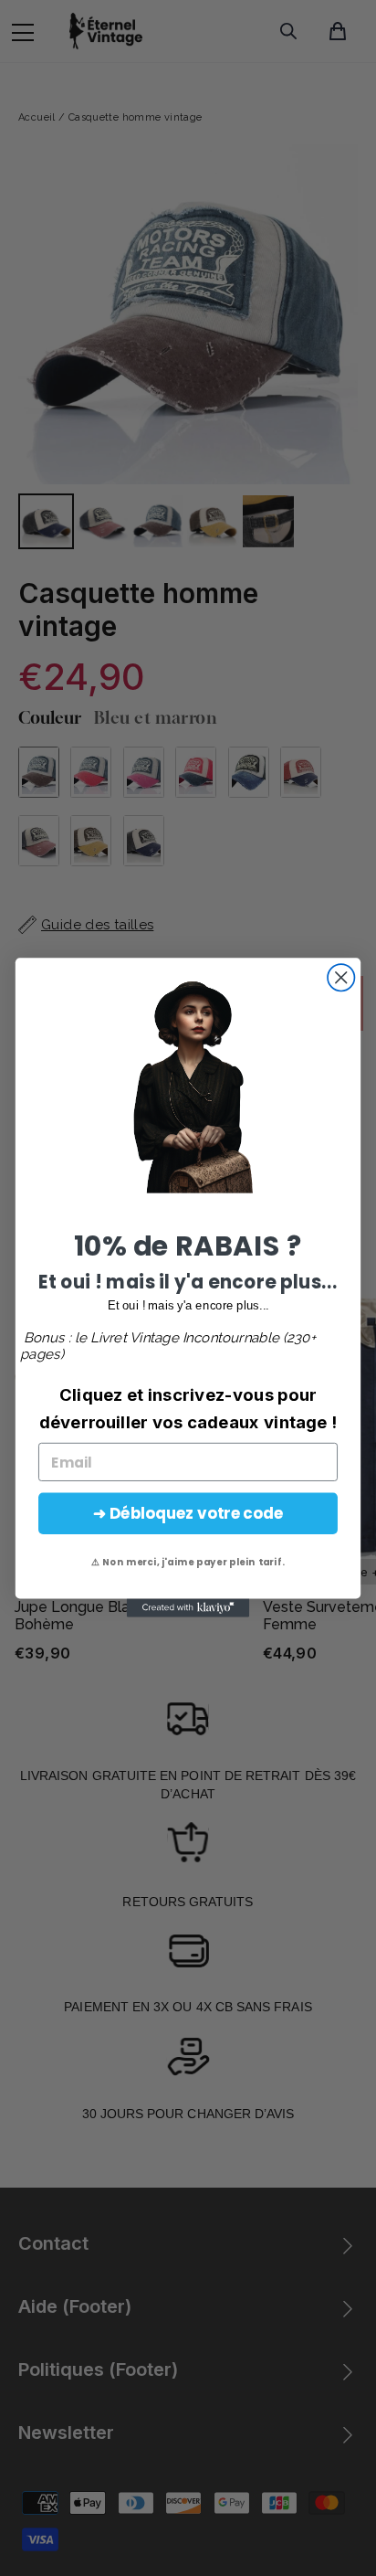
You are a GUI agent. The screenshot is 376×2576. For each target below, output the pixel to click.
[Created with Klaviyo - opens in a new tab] (188, 1608)
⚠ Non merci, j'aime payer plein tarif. (188, 1563)
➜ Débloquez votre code (188, 1514)
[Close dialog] (341, 977)
